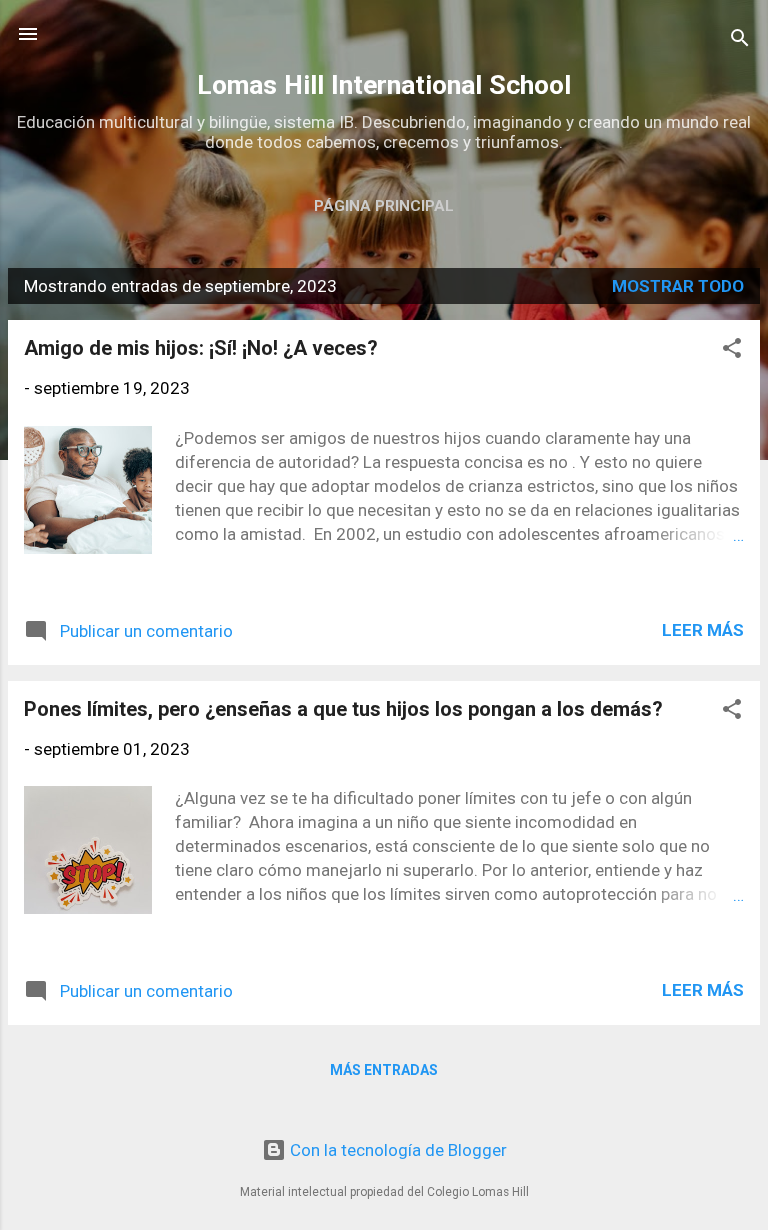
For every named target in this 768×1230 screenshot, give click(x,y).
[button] (732, 351)
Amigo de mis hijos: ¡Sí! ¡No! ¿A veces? (201, 348)
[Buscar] (740, 40)
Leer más (703, 630)
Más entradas (384, 1070)
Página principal (384, 206)
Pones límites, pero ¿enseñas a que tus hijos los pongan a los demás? (343, 709)
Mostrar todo (678, 286)
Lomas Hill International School (384, 85)
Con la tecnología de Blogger (396, 1150)
